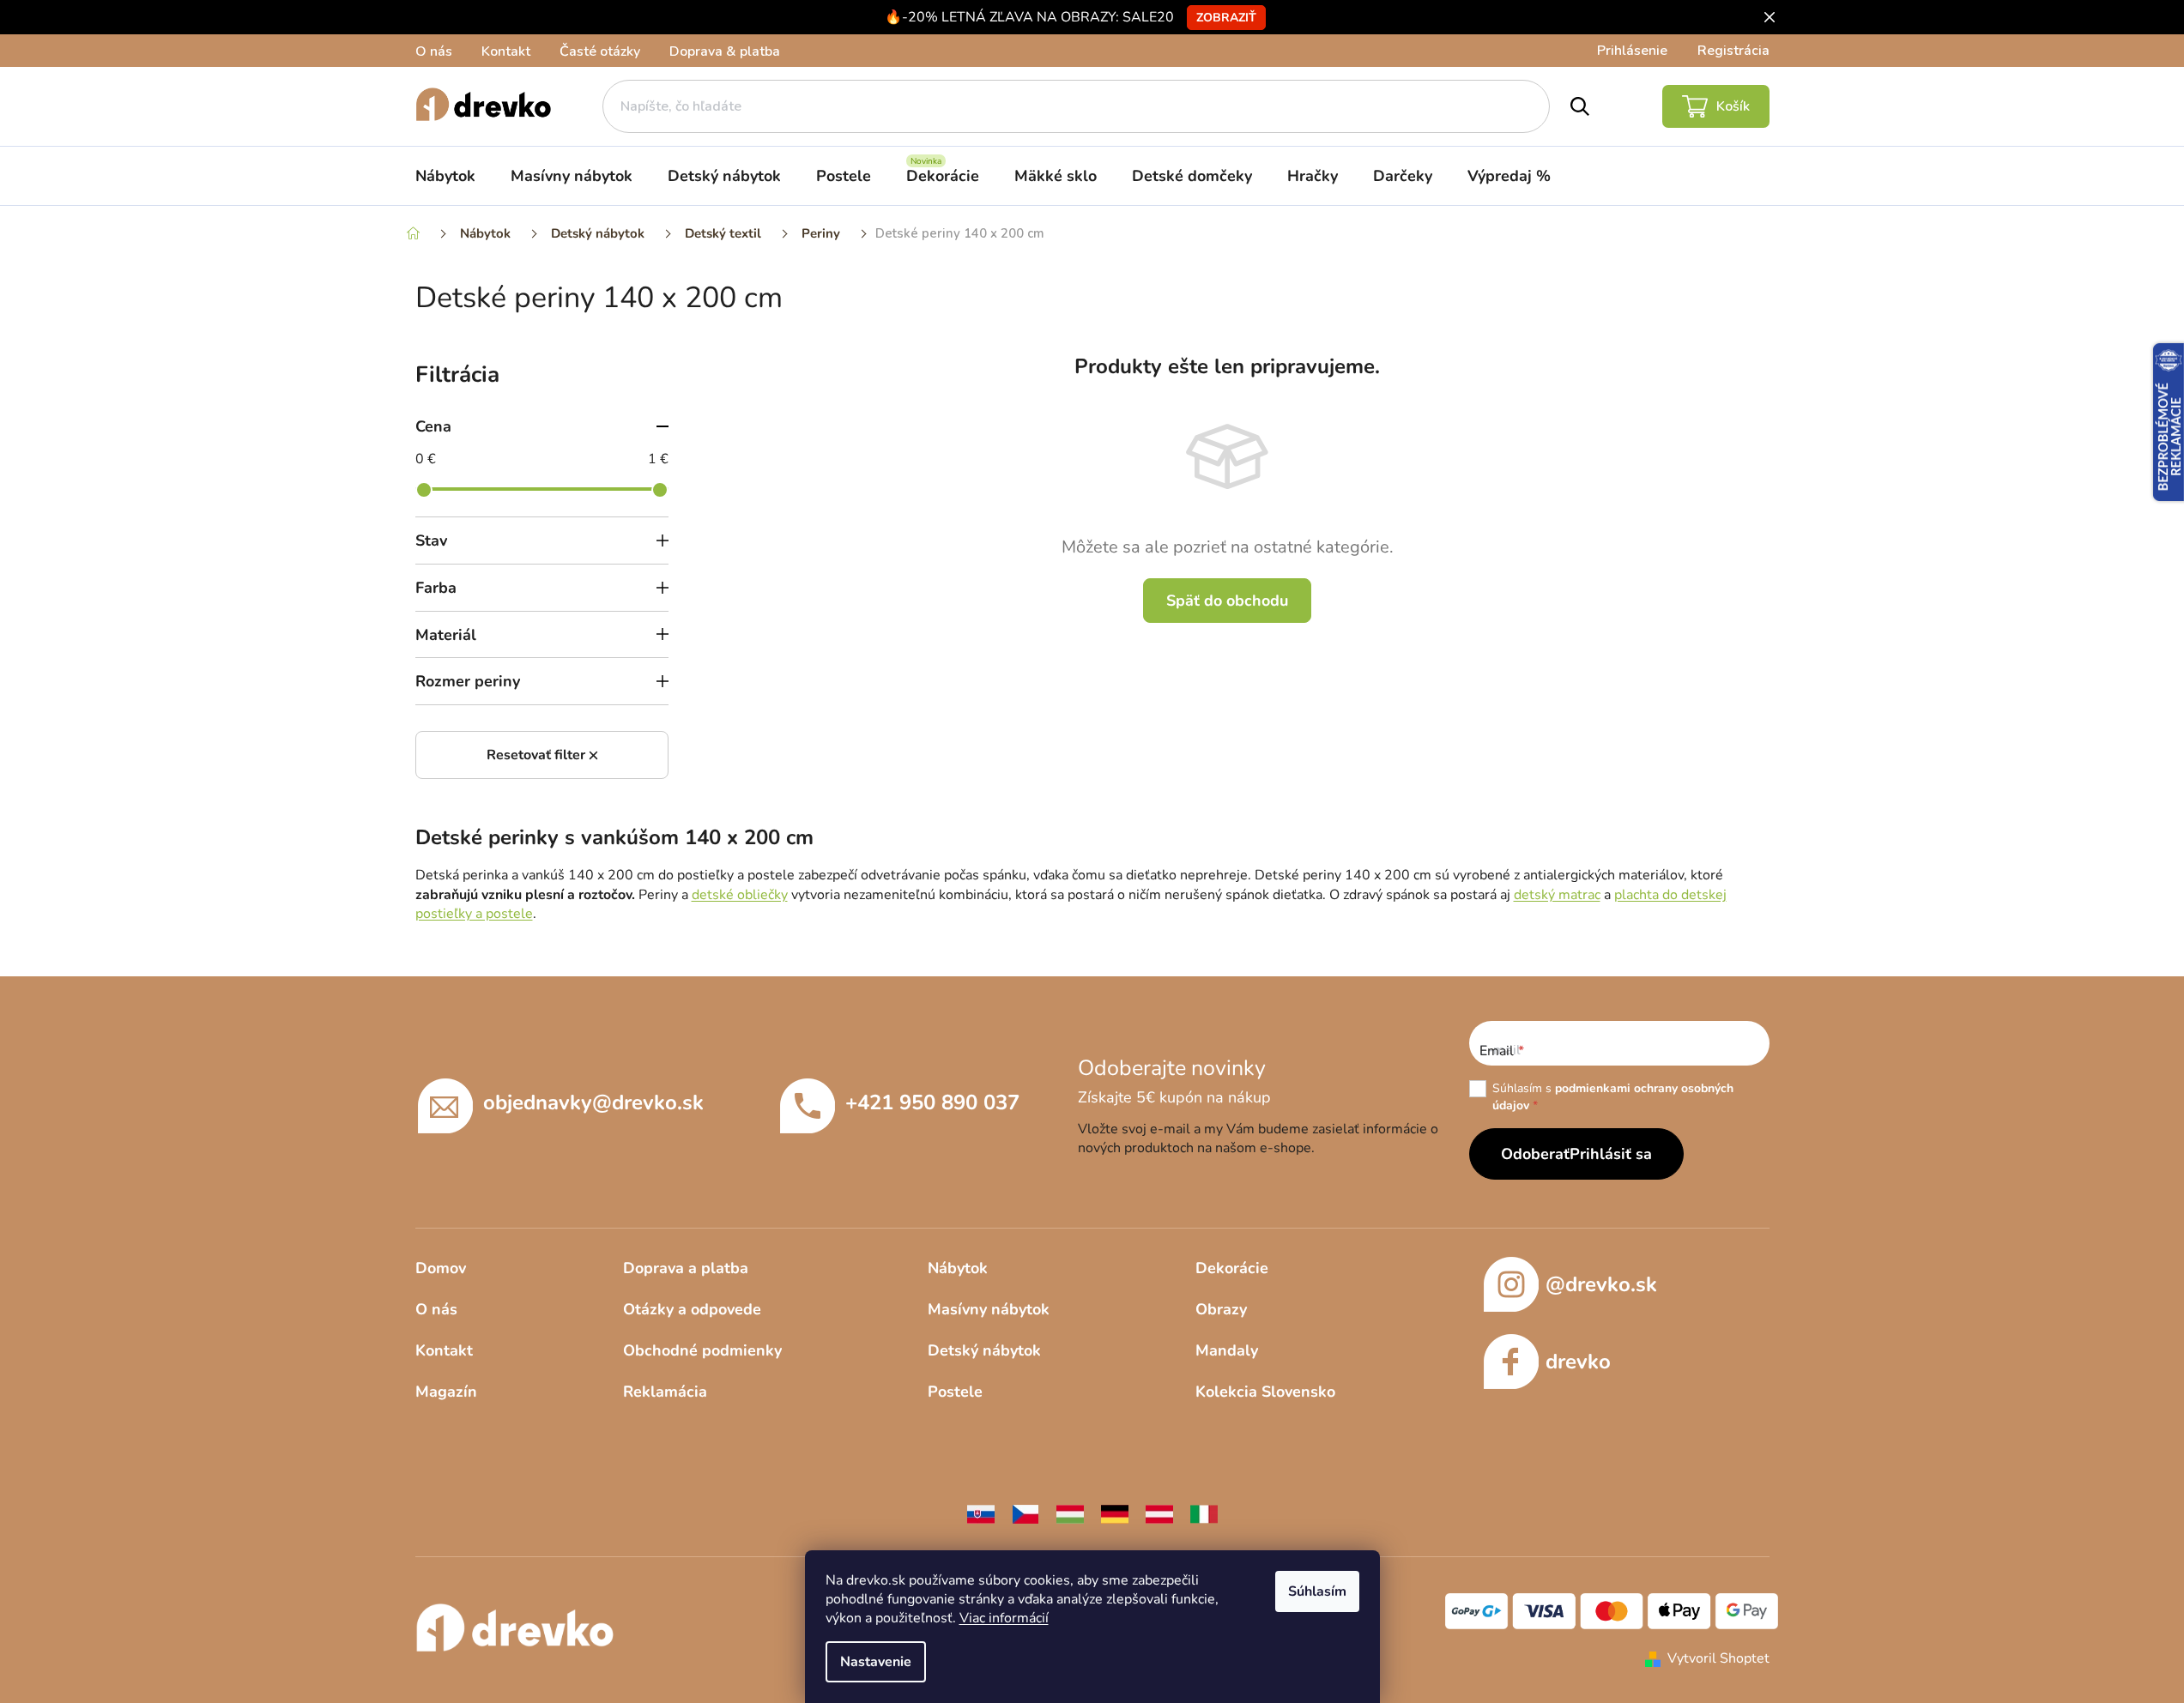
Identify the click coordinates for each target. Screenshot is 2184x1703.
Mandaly (1227, 1350)
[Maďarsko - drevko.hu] (1070, 1513)
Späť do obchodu (1227, 601)
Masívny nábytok (989, 1309)
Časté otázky (600, 51)
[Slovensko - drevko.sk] (981, 1513)
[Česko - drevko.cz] (1025, 1513)
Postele (955, 1392)
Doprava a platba (686, 1268)
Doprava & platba (725, 51)
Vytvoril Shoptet (1718, 1658)
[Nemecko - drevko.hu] (1115, 1513)
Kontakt (506, 51)
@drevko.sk (1601, 1284)
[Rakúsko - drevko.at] (1159, 1513)
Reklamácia (665, 1392)
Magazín (446, 1392)
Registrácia (1733, 51)
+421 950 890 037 (932, 1102)
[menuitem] (445, 176)
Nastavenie (876, 1662)
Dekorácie (1232, 1268)
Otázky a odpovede (692, 1309)
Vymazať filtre (542, 755)
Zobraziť (1226, 18)
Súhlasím (1317, 1591)
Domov (441, 1268)
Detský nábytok (984, 1350)
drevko (1578, 1362)
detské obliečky (740, 895)
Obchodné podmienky (702, 1350)
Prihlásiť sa (1611, 1154)
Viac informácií (1004, 1618)
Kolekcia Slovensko (1265, 1392)
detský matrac (1557, 895)
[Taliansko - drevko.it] (1204, 1513)
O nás (434, 51)
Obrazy (1221, 1309)
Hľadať (1580, 106)
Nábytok (958, 1268)
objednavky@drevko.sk (593, 1102)
